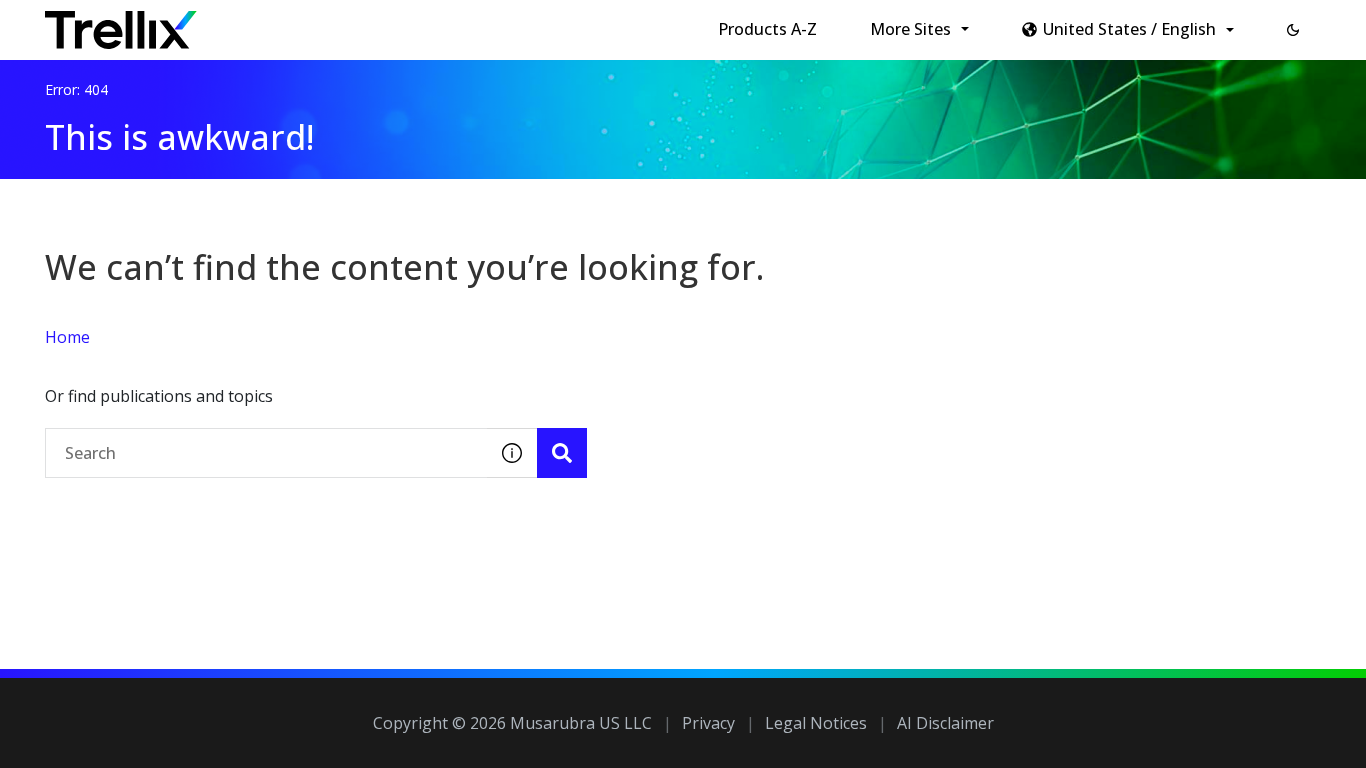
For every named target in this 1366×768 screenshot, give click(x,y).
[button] (1293, 30)
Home (67, 337)
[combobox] (266, 453)
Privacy (708, 723)
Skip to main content (330, 23)
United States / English (1129, 29)
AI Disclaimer (945, 723)
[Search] (562, 453)
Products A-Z (767, 29)
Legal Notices (816, 723)
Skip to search (483, 23)
